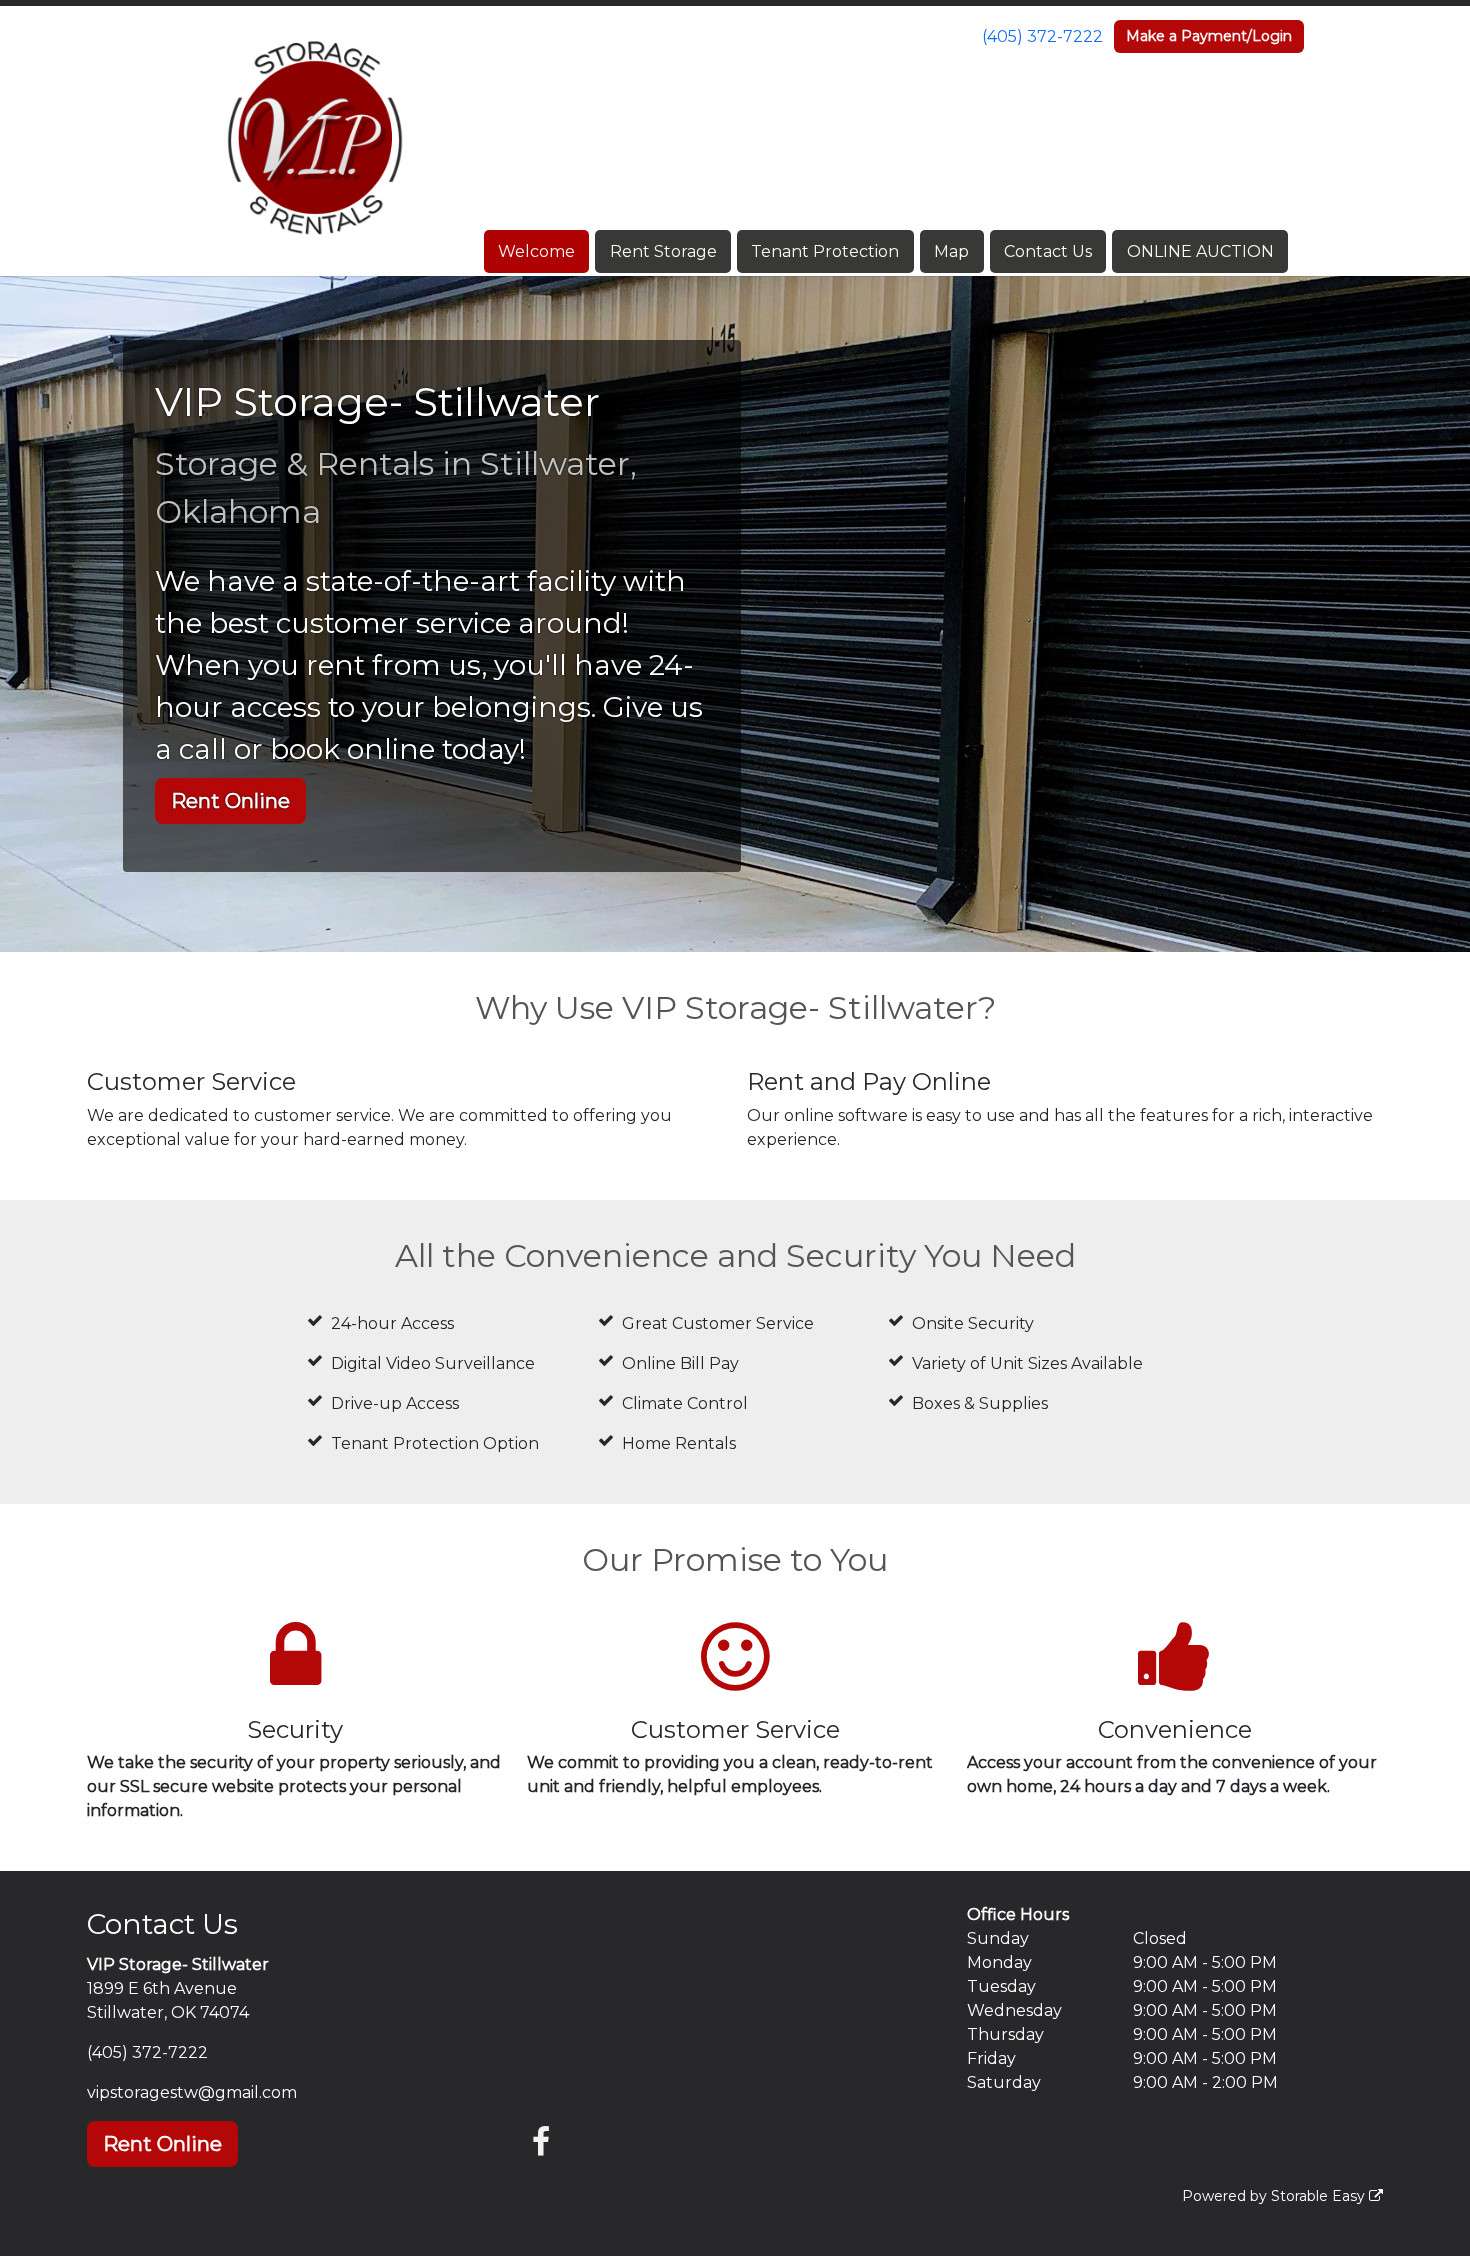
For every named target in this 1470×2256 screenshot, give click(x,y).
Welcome (536, 251)
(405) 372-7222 (1042, 36)
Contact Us (1048, 251)
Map (951, 251)
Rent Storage (663, 251)
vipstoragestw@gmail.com (192, 2092)
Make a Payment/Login (1209, 36)
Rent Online (230, 801)
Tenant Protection (825, 251)
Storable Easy (1320, 2196)
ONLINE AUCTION (1200, 251)
